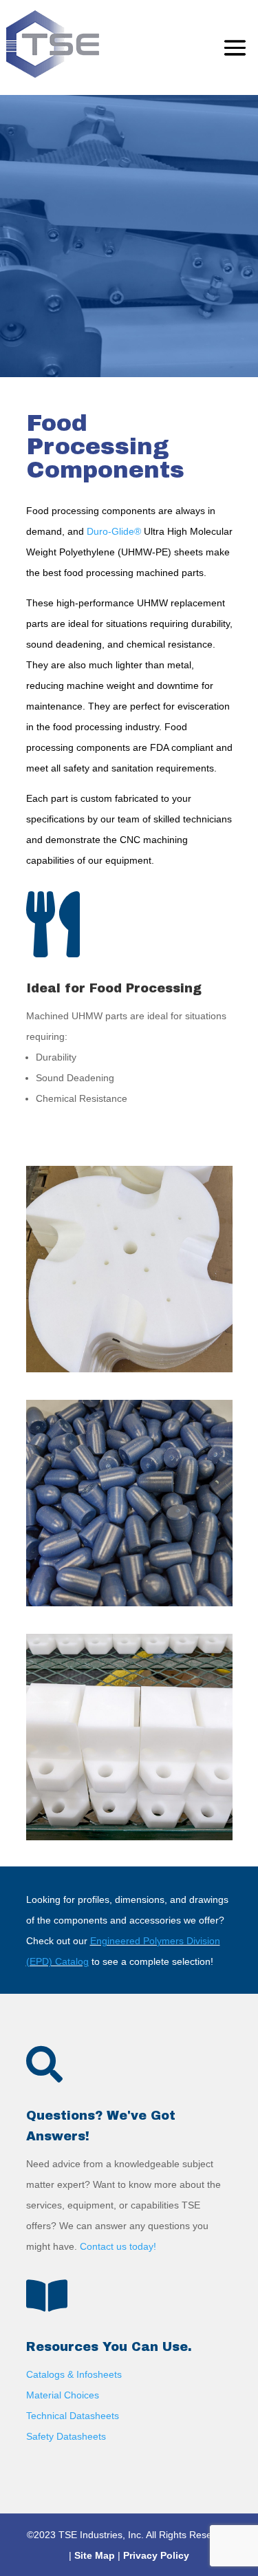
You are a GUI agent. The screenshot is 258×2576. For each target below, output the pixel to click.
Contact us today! (118, 2246)
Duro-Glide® (114, 531)
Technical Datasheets (73, 2416)
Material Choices (63, 2395)
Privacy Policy (156, 2555)
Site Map (95, 2555)
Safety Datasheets (66, 2436)
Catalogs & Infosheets (74, 2374)
